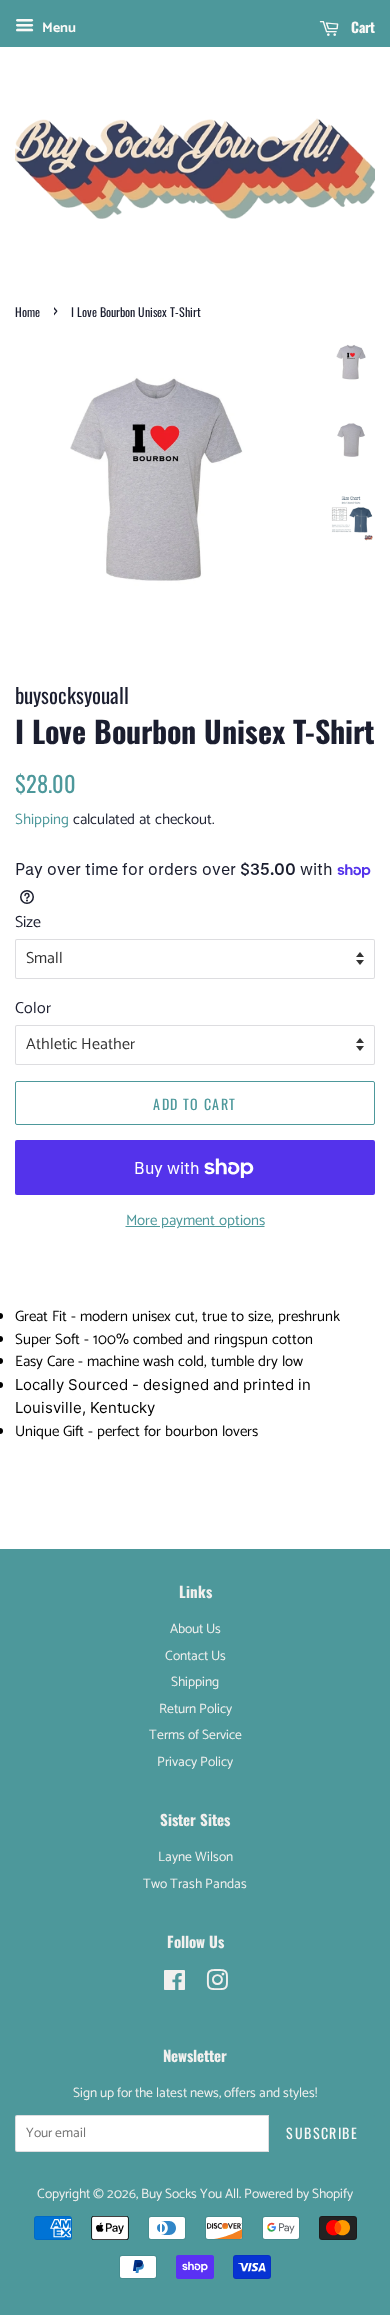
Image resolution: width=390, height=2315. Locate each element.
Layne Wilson (195, 1857)
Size (28, 922)
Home (27, 311)
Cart (361, 26)
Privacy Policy (195, 1762)
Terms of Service (195, 1735)
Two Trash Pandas (195, 1884)
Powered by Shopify (298, 2194)
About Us (195, 1629)
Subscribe (322, 2132)
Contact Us (195, 1656)
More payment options (195, 1220)
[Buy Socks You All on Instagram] (217, 1985)
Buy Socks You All (190, 2194)
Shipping (42, 819)
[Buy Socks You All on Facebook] (174, 1985)
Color (33, 1008)
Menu (57, 28)
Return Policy (195, 1709)
